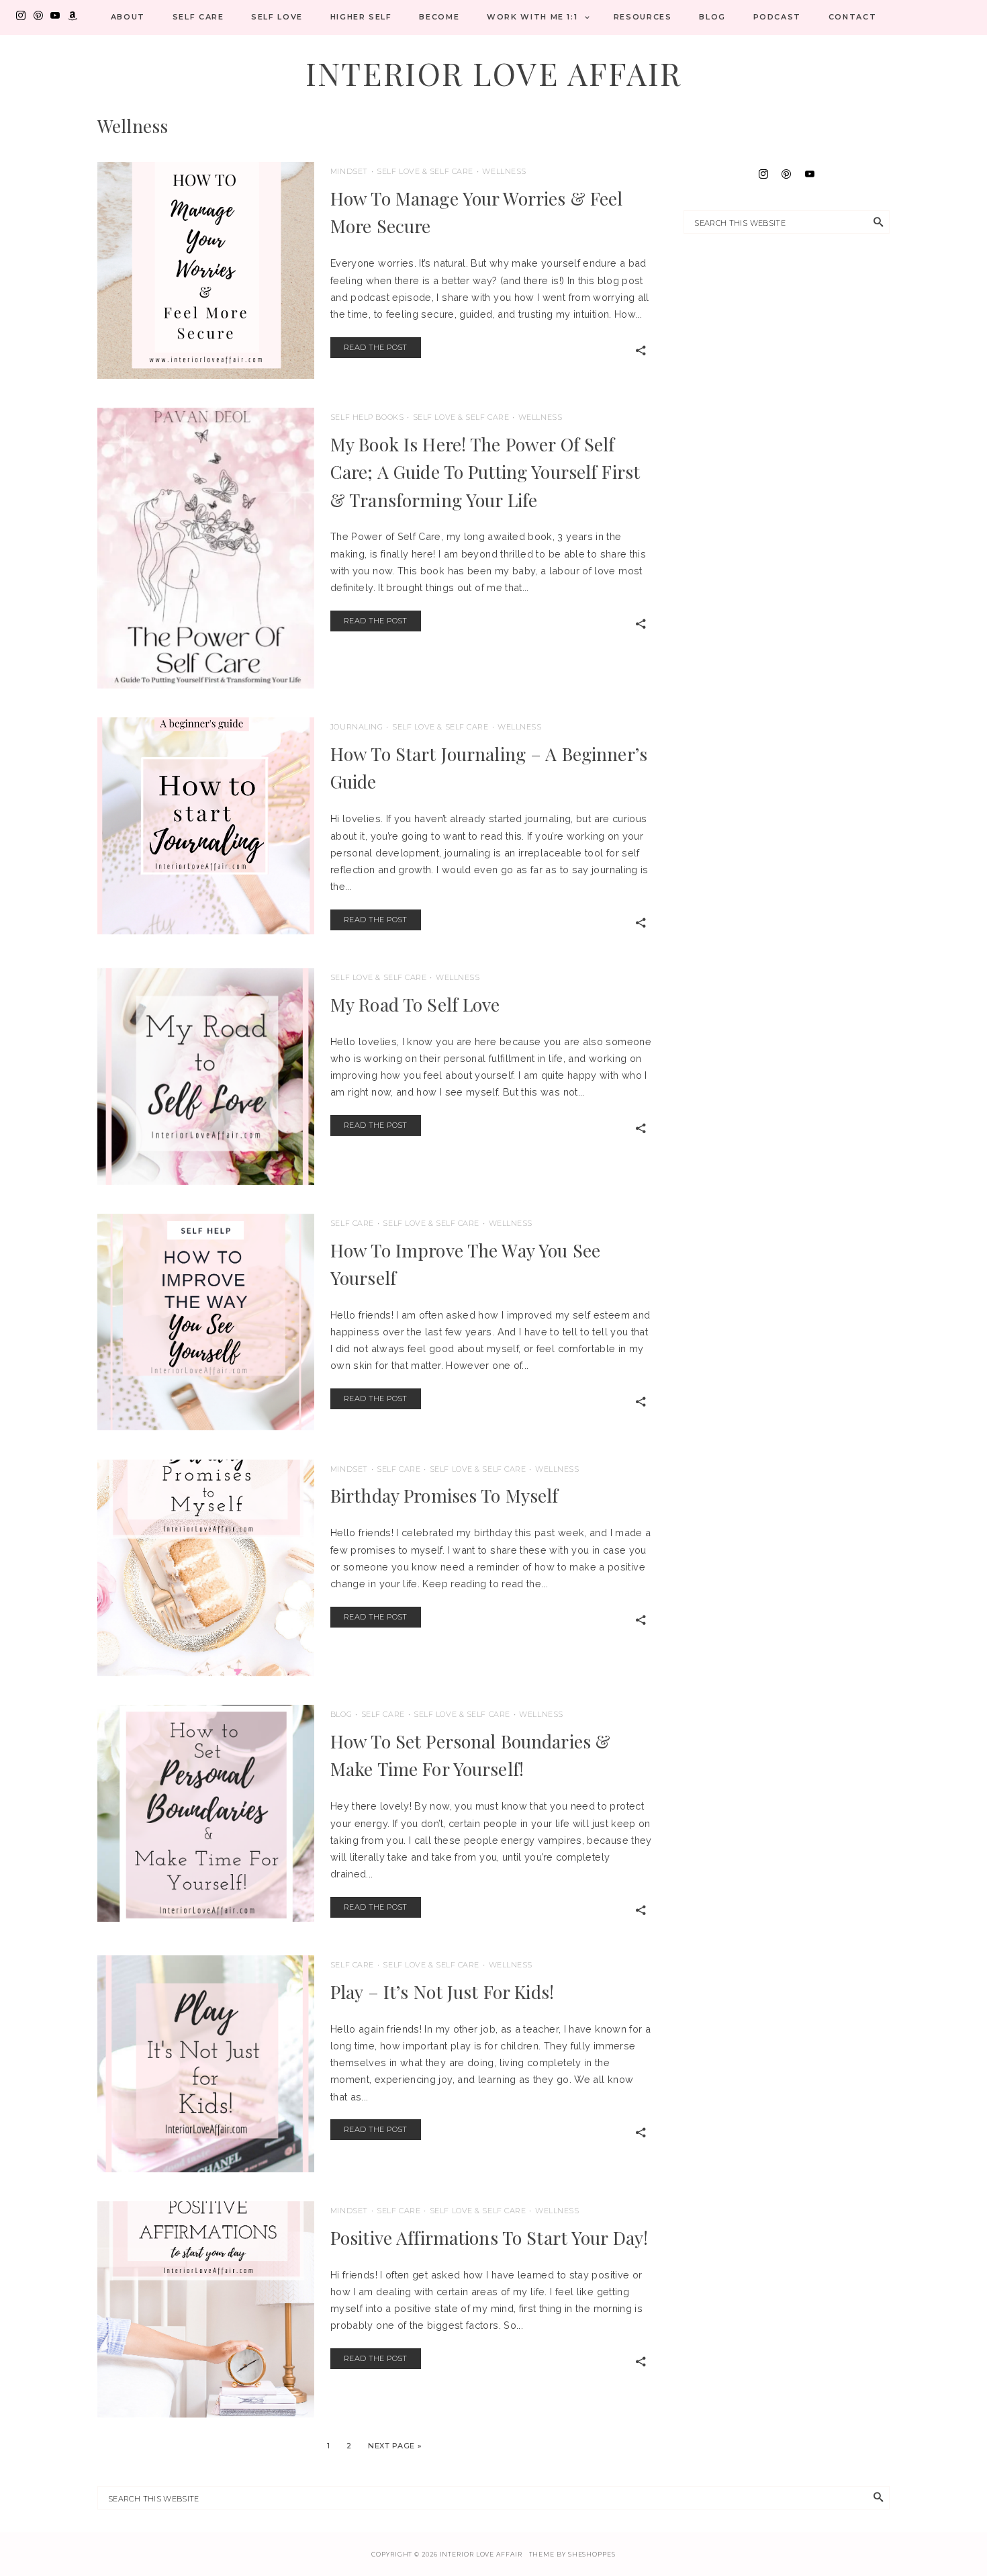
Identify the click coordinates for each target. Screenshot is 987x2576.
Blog (712, 17)
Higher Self (361, 17)
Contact (853, 17)
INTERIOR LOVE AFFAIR (494, 73)
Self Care (198, 17)
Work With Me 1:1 (532, 17)
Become (439, 17)
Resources (643, 17)
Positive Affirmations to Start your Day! (489, 2237)
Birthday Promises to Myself (444, 1495)
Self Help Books (367, 417)
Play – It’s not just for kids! (442, 1992)
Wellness (504, 171)
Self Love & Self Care (425, 171)
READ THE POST (376, 347)
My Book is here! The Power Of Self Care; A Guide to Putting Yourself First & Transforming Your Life (485, 472)
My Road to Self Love (415, 1004)
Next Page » (395, 2446)
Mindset (349, 171)
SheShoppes (592, 2554)
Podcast (778, 17)
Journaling (357, 727)
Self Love (277, 17)
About (128, 17)
